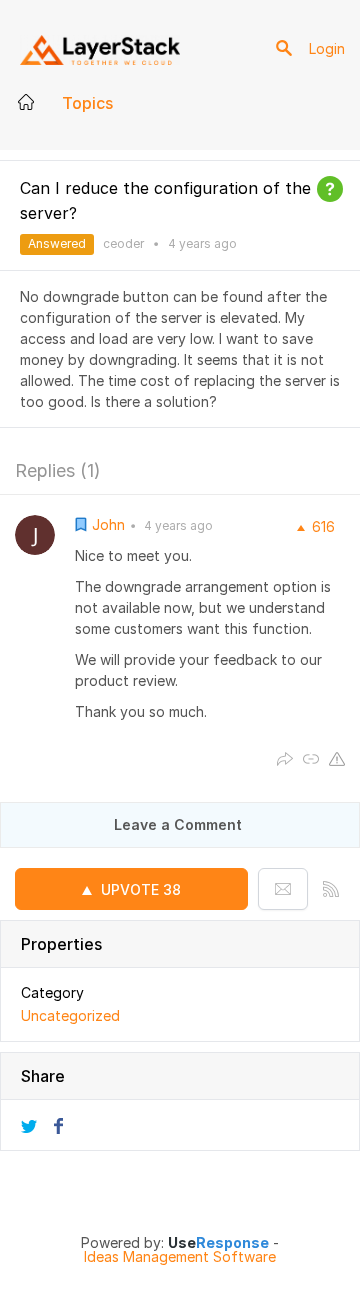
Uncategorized (70, 1015)
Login (327, 48)
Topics (87, 103)
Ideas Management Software (180, 1257)
